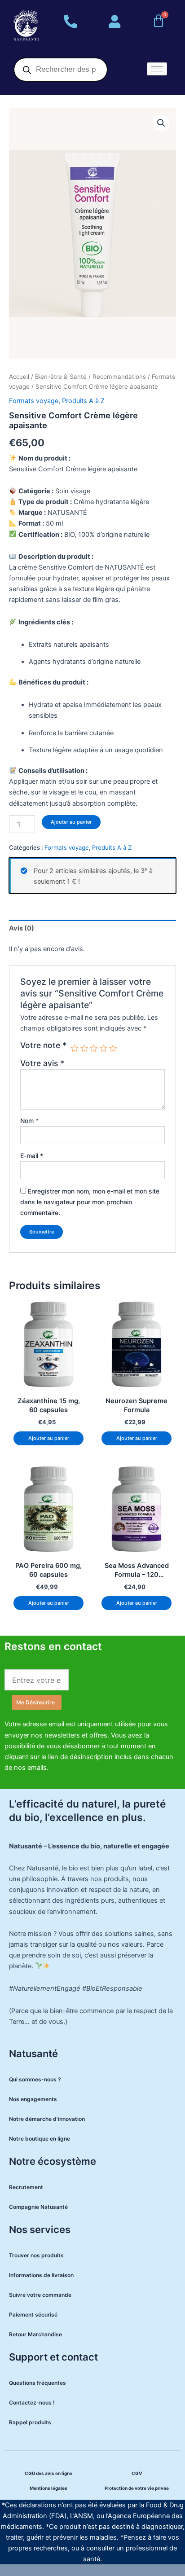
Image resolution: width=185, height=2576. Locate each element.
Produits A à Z (83, 401)
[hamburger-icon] (157, 69)
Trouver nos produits (36, 2255)
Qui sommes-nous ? (35, 2079)
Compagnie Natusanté (38, 2207)
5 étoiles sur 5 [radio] (113, 1049)
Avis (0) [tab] (22, 928)
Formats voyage (34, 401)
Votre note (43, 1045)
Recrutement (26, 2187)
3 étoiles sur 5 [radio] (94, 1049)
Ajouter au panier (71, 822)
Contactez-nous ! (32, 2403)
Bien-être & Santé (61, 377)
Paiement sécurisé (33, 2315)
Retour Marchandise (35, 2334)
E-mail (32, 1156)
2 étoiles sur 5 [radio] (84, 1049)
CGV (137, 2473)
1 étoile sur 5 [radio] (75, 1049)
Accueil (19, 377)
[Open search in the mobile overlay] (61, 70)
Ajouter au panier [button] (49, 1438)
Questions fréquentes (37, 2383)
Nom (29, 1121)
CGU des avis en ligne (48, 2473)
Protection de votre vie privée (137, 2488)
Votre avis (42, 1063)
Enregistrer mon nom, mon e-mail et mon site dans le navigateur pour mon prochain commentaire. (90, 1202)
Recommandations (119, 377)
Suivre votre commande (40, 2295)
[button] (161, 123)
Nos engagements (33, 2099)
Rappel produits (30, 2422)
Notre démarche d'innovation (47, 2119)
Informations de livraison (41, 2275)
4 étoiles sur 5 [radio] (104, 1049)
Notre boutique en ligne (40, 2139)
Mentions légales (48, 2488)
